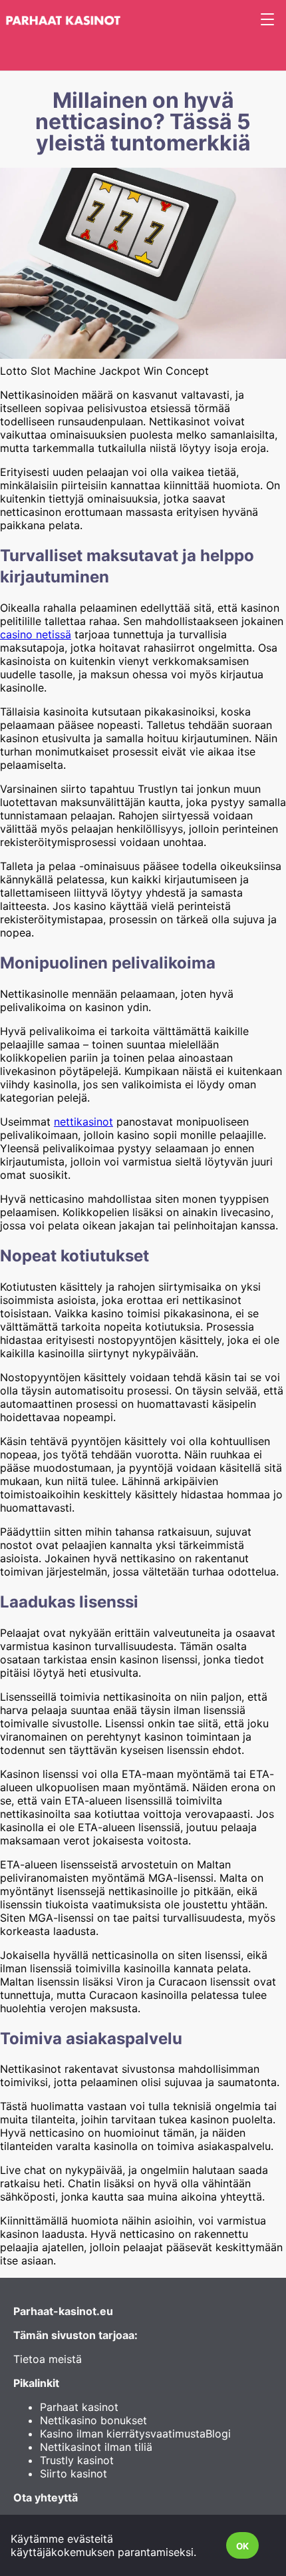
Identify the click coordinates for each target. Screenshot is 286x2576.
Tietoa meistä (48, 2359)
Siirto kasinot (73, 2473)
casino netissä (36, 634)
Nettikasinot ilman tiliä (96, 2447)
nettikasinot (83, 1122)
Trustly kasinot (77, 2460)
